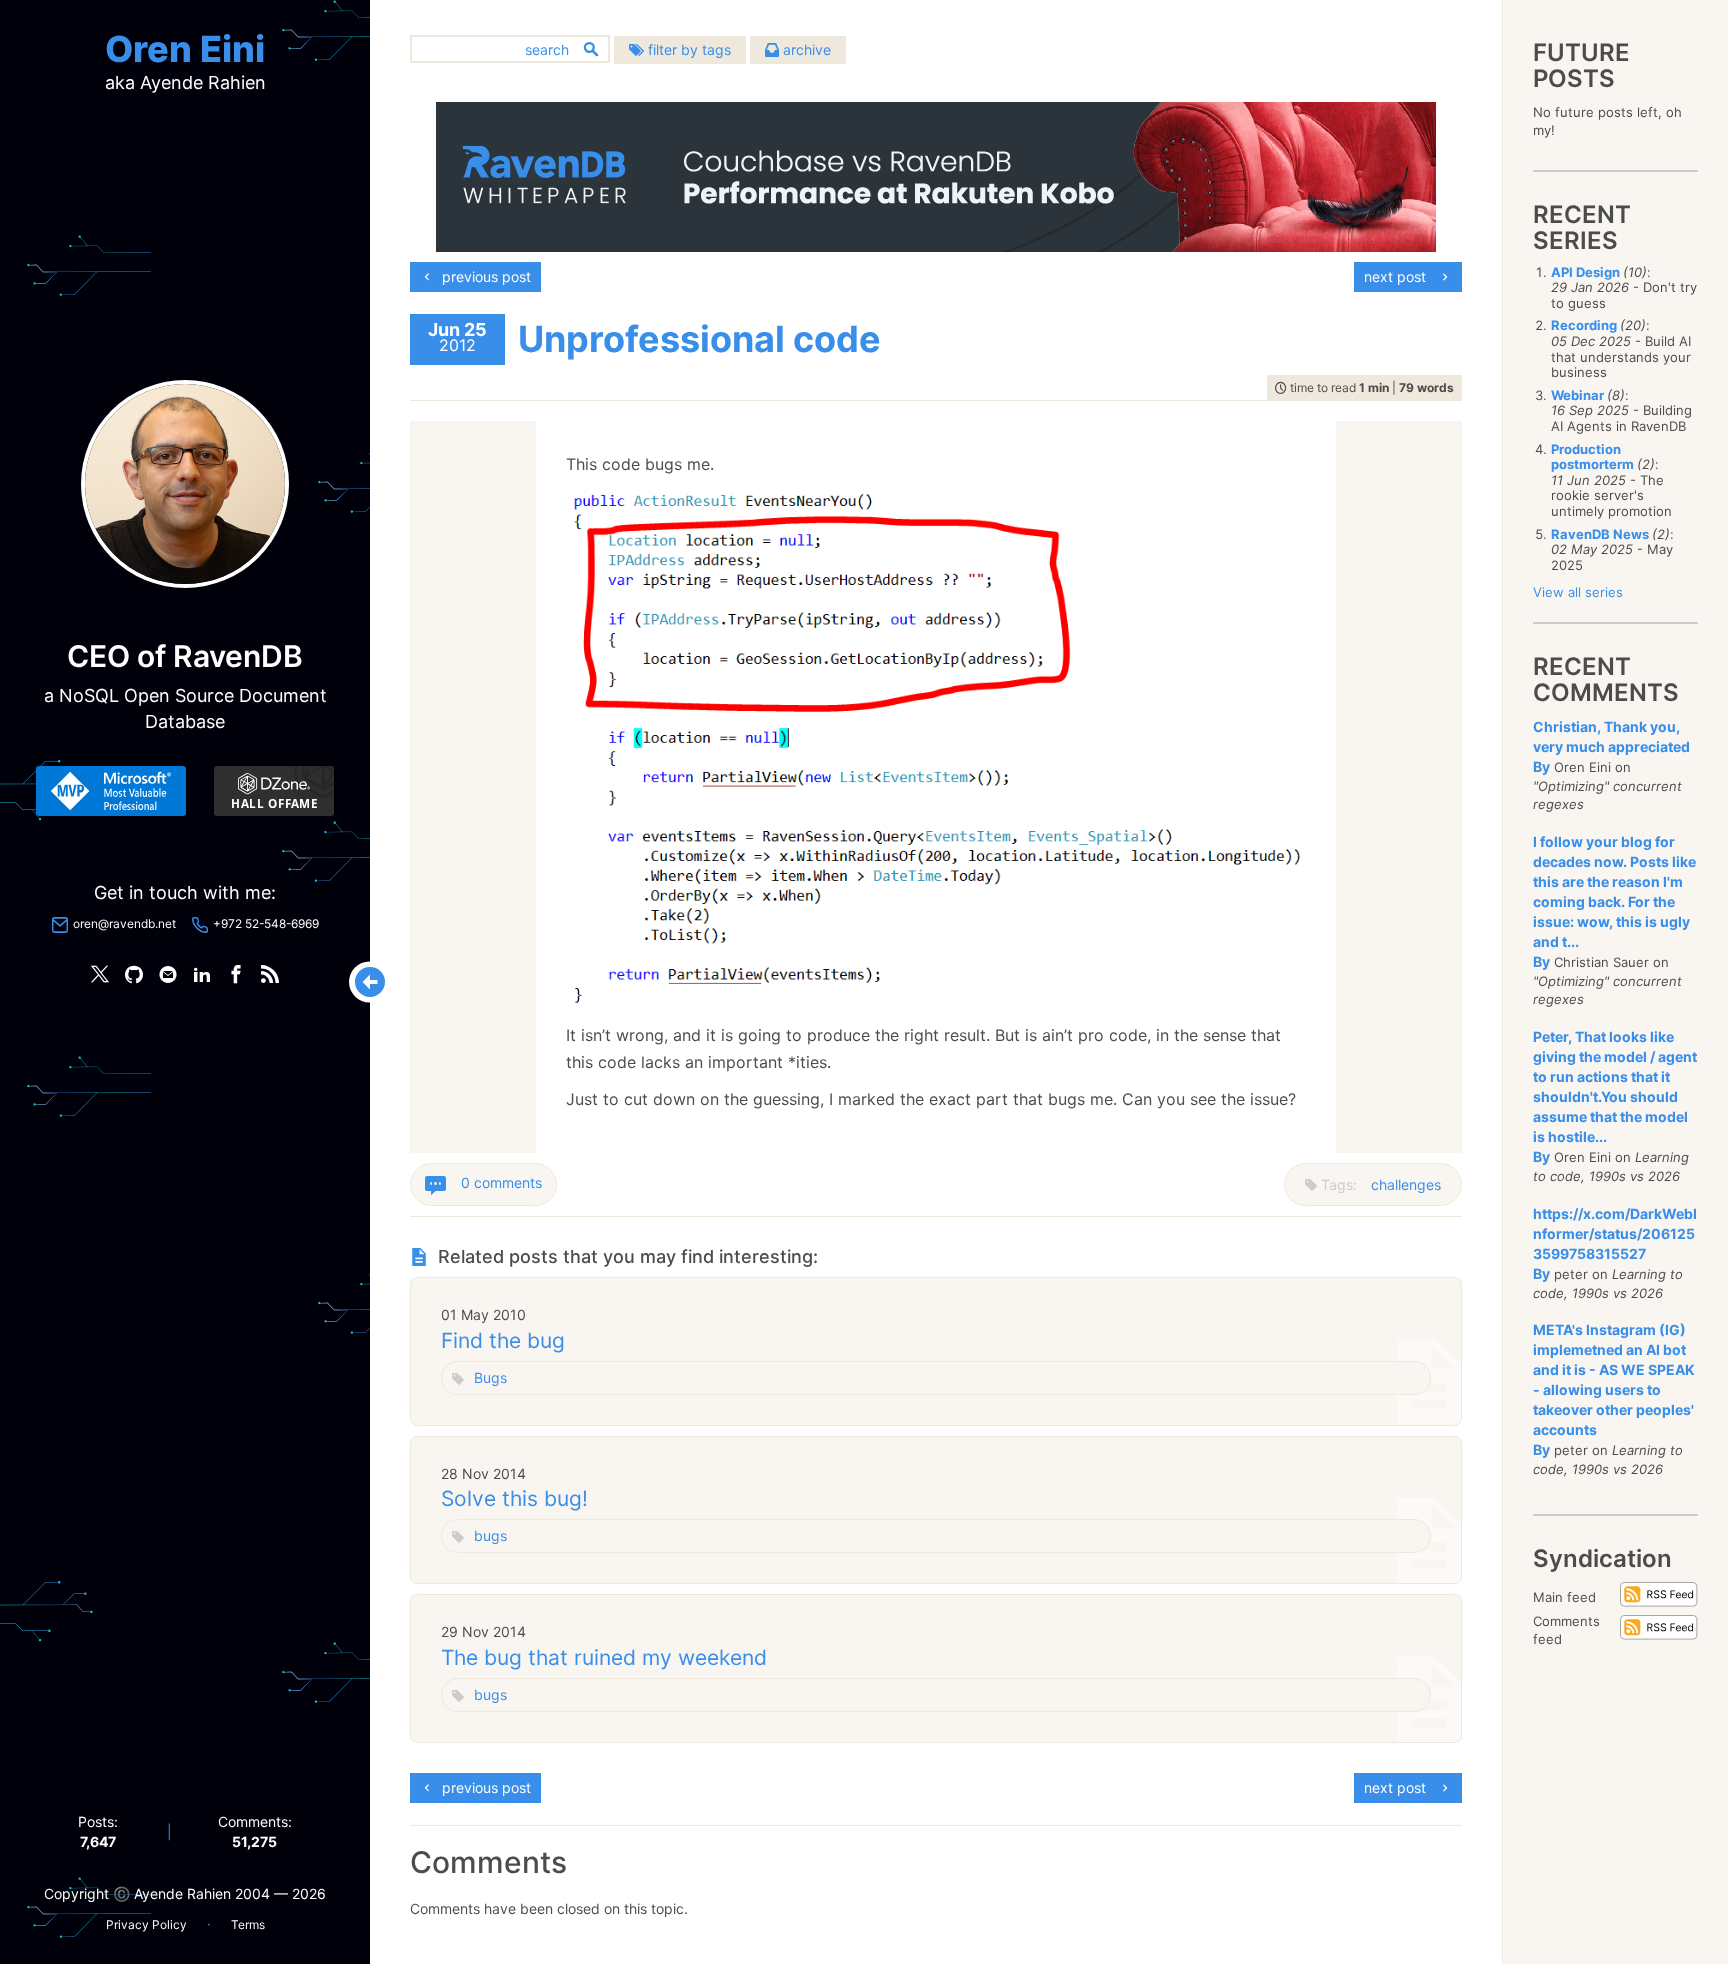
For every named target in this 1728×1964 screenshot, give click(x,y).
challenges (1406, 1184)
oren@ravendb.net (124, 923)
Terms (248, 1924)
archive (805, 49)
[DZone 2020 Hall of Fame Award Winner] (274, 791)
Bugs (490, 1377)
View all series (1578, 592)
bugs (490, 1535)
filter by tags (687, 49)
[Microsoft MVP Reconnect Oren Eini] (111, 791)
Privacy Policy (146, 1924)
